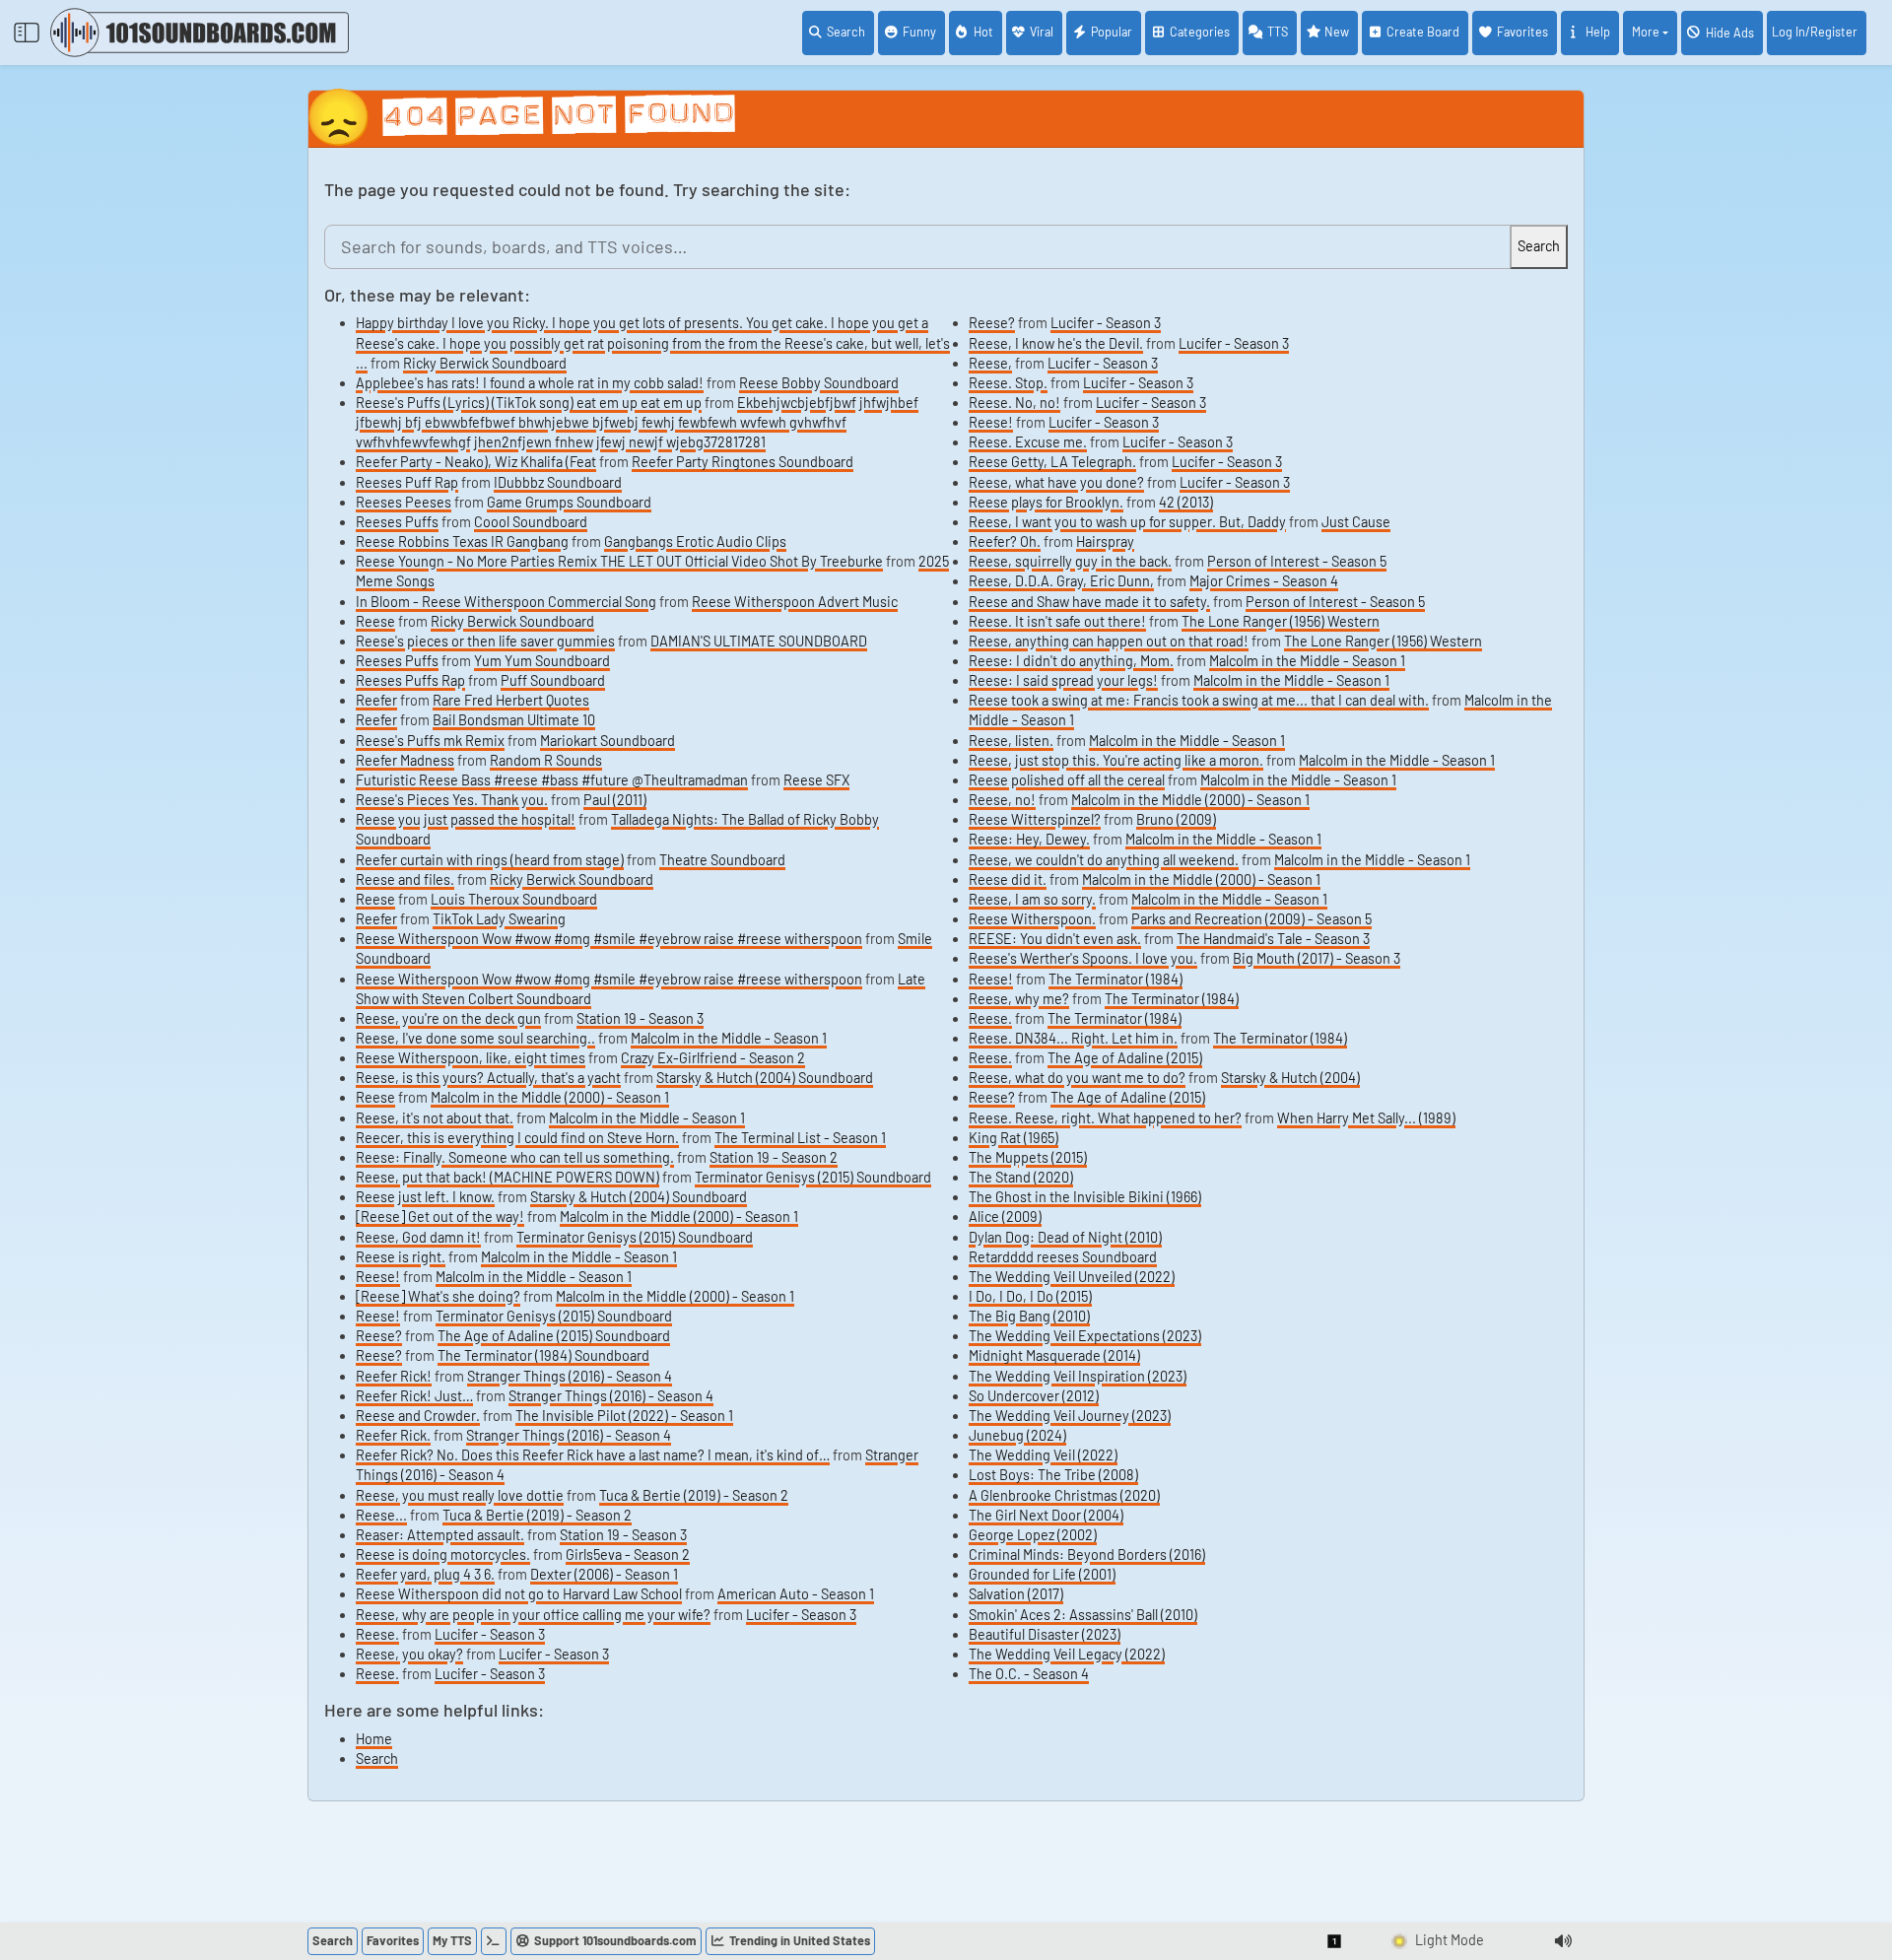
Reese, (990, 363)
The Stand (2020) (1021, 1177)
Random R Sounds (546, 760)
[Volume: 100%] (1563, 1941)
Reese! (378, 1277)
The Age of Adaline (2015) (1125, 1058)
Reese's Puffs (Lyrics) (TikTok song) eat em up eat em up (529, 403)
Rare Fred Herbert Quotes (511, 700)
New (1337, 32)
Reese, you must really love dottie (460, 1495)
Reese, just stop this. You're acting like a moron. (1116, 760)
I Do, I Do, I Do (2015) (1030, 1296)
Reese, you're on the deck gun (448, 1018)
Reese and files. (405, 879)
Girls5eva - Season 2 (628, 1554)
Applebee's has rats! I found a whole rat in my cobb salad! (530, 383)
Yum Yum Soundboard (542, 661)
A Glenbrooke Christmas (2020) (1064, 1495)
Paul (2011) (615, 800)
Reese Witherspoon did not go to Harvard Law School (519, 1594)
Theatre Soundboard (722, 860)
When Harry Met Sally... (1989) (1366, 1118)
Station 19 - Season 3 (640, 1018)
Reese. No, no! (1014, 403)
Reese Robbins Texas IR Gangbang (462, 541)
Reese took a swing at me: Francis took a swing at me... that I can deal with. (1199, 700)
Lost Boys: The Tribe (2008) (1053, 1475)
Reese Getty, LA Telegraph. (1052, 462)
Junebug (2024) (1017, 1435)
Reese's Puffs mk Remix (430, 741)
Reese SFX (816, 780)
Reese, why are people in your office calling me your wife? (533, 1615)
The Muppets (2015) (1028, 1157)
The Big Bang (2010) (1029, 1316)
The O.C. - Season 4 (1029, 1674)
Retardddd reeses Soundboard (1063, 1257)
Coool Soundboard (531, 522)
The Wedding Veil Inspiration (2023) (1078, 1376)
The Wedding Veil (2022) (1043, 1455)
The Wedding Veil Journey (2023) (1070, 1416)
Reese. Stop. (1008, 383)
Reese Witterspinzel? (1035, 819)
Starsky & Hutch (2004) (1290, 1078)
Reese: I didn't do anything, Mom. (1071, 661)
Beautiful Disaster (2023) (1045, 1634)
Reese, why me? (1019, 999)
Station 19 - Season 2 (774, 1157)
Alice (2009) (1005, 1217)
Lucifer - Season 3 (801, 1615)
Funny (919, 32)
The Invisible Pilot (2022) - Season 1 (624, 1416)
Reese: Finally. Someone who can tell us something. (515, 1157)
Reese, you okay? (409, 1654)
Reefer (376, 700)
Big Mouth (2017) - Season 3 (1317, 958)
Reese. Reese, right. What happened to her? (1105, 1118)
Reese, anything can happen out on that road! (1109, 641)
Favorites (1522, 32)
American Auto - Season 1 (796, 1594)
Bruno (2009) (1176, 819)
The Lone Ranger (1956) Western (1281, 621)
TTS (1278, 32)
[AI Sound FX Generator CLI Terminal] (494, 1941)
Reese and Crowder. (418, 1416)
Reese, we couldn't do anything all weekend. (1104, 860)
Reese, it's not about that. (435, 1118)
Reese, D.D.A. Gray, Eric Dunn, (1061, 581)
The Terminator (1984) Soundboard (543, 1355)
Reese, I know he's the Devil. (1056, 343)
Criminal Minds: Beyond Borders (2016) (1087, 1554)
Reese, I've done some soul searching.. (475, 1038)
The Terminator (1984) (1115, 979)
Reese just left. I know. (425, 1197)
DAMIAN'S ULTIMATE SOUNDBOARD (759, 641)
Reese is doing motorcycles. (443, 1554)
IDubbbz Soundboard (558, 482)
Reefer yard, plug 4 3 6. (425, 1574)
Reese (375, 621)
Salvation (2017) (1016, 1594)
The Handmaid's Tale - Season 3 (1273, 939)
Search (846, 32)
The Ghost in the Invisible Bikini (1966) (1085, 1197)
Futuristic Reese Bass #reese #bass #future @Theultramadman (552, 780)
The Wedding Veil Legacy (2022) (1067, 1654)
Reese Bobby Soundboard (819, 383)
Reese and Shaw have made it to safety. (1089, 602)
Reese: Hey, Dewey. (1029, 839)
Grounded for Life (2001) (1042, 1574)
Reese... (381, 1515)
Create (1423, 32)
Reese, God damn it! (418, 1237)
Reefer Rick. (393, 1435)
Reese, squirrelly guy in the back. (1070, 561)
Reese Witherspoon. (1032, 919)
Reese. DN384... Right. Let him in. (1073, 1038)
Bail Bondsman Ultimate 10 (514, 720)
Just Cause (1356, 522)
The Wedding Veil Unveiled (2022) (1072, 1277)
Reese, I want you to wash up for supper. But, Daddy (1127, 522)
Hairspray (1105, 541)
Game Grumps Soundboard (569, 502)
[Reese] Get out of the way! (440, 1217)
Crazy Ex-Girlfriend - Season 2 (713, 1058)
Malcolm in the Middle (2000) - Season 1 (550, 1097)
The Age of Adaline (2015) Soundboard (554, 1336)
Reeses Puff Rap (407, 482)
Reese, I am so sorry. (1032, 899)
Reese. (377, 1634)
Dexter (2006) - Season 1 (604, 1574)
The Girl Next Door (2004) (1046, 1515)
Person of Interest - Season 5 (1297, 561)
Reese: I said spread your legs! (1063, 680)
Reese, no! (1002, 800)
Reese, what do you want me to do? (1077, 1078)
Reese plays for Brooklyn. (1046, 502)
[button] (1335, 1941)
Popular (1112, 32)
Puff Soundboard (553, 680)
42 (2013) (1186, 502)
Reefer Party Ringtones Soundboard (743, 462)
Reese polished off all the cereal (1067, 780)
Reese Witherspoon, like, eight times (471, 1058)
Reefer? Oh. (1005, 541)
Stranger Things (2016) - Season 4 (570, 1376)
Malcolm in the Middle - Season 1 (729, 1038)
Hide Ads (1730, 33)
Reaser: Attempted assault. (440, 1535)
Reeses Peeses (404, 502)
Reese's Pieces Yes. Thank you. (452, 800)
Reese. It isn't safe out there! (1057, 621)
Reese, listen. (1011, 741)
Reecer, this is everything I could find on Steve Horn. (517, 1138)
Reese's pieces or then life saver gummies (485, 641)
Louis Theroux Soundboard (514, 899)
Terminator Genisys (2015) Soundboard (813, 1177)
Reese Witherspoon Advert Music (795, 602)
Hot (983, 32)
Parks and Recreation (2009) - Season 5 (1251, 919)
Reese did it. (1008, 879)
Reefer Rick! (394, 1376)
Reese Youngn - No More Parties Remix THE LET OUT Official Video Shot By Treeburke (619, 561)
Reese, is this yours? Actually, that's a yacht (488, 1078)
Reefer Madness (405, 760)
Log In (1815, 32)
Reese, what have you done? (1056, 482)
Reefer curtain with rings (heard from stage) (490, 860)
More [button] (1646, 32)
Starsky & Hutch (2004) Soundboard (765, 1078)
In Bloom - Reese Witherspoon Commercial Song (506, 602)
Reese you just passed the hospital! (466, 819)
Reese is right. (401, 1257)
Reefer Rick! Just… (414, 1396)
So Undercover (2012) (1034, 1396)
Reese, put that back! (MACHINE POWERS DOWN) (507, 1177)
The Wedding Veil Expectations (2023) (1085, 1336)
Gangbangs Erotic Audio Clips (695, 541)
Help (1598, 32)
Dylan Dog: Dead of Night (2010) (1065, 1237)
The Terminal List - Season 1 (800, 1138)
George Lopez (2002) (1033, 1535)
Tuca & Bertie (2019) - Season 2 (694, 1495)
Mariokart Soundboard (608, 741)
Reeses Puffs (397, 522)
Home (374, 1739)
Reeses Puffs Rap (410, 680)
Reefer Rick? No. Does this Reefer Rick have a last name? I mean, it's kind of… (593, 1455)
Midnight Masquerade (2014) (1054, 1355)
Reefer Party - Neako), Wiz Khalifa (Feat (476, 462)
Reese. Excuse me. (1028, 442)
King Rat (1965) (1014, 1138)
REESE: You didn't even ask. (1055, 939)
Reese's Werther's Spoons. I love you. (1083, 958)
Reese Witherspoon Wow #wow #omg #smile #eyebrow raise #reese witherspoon (609, 939)
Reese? (379, 1336)
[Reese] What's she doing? (438, 1296)
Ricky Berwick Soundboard (485, 363)
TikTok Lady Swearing (499, 919)
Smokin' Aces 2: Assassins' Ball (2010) (1083, 1615)
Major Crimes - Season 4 (1264, 581)
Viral (1042, 32)
